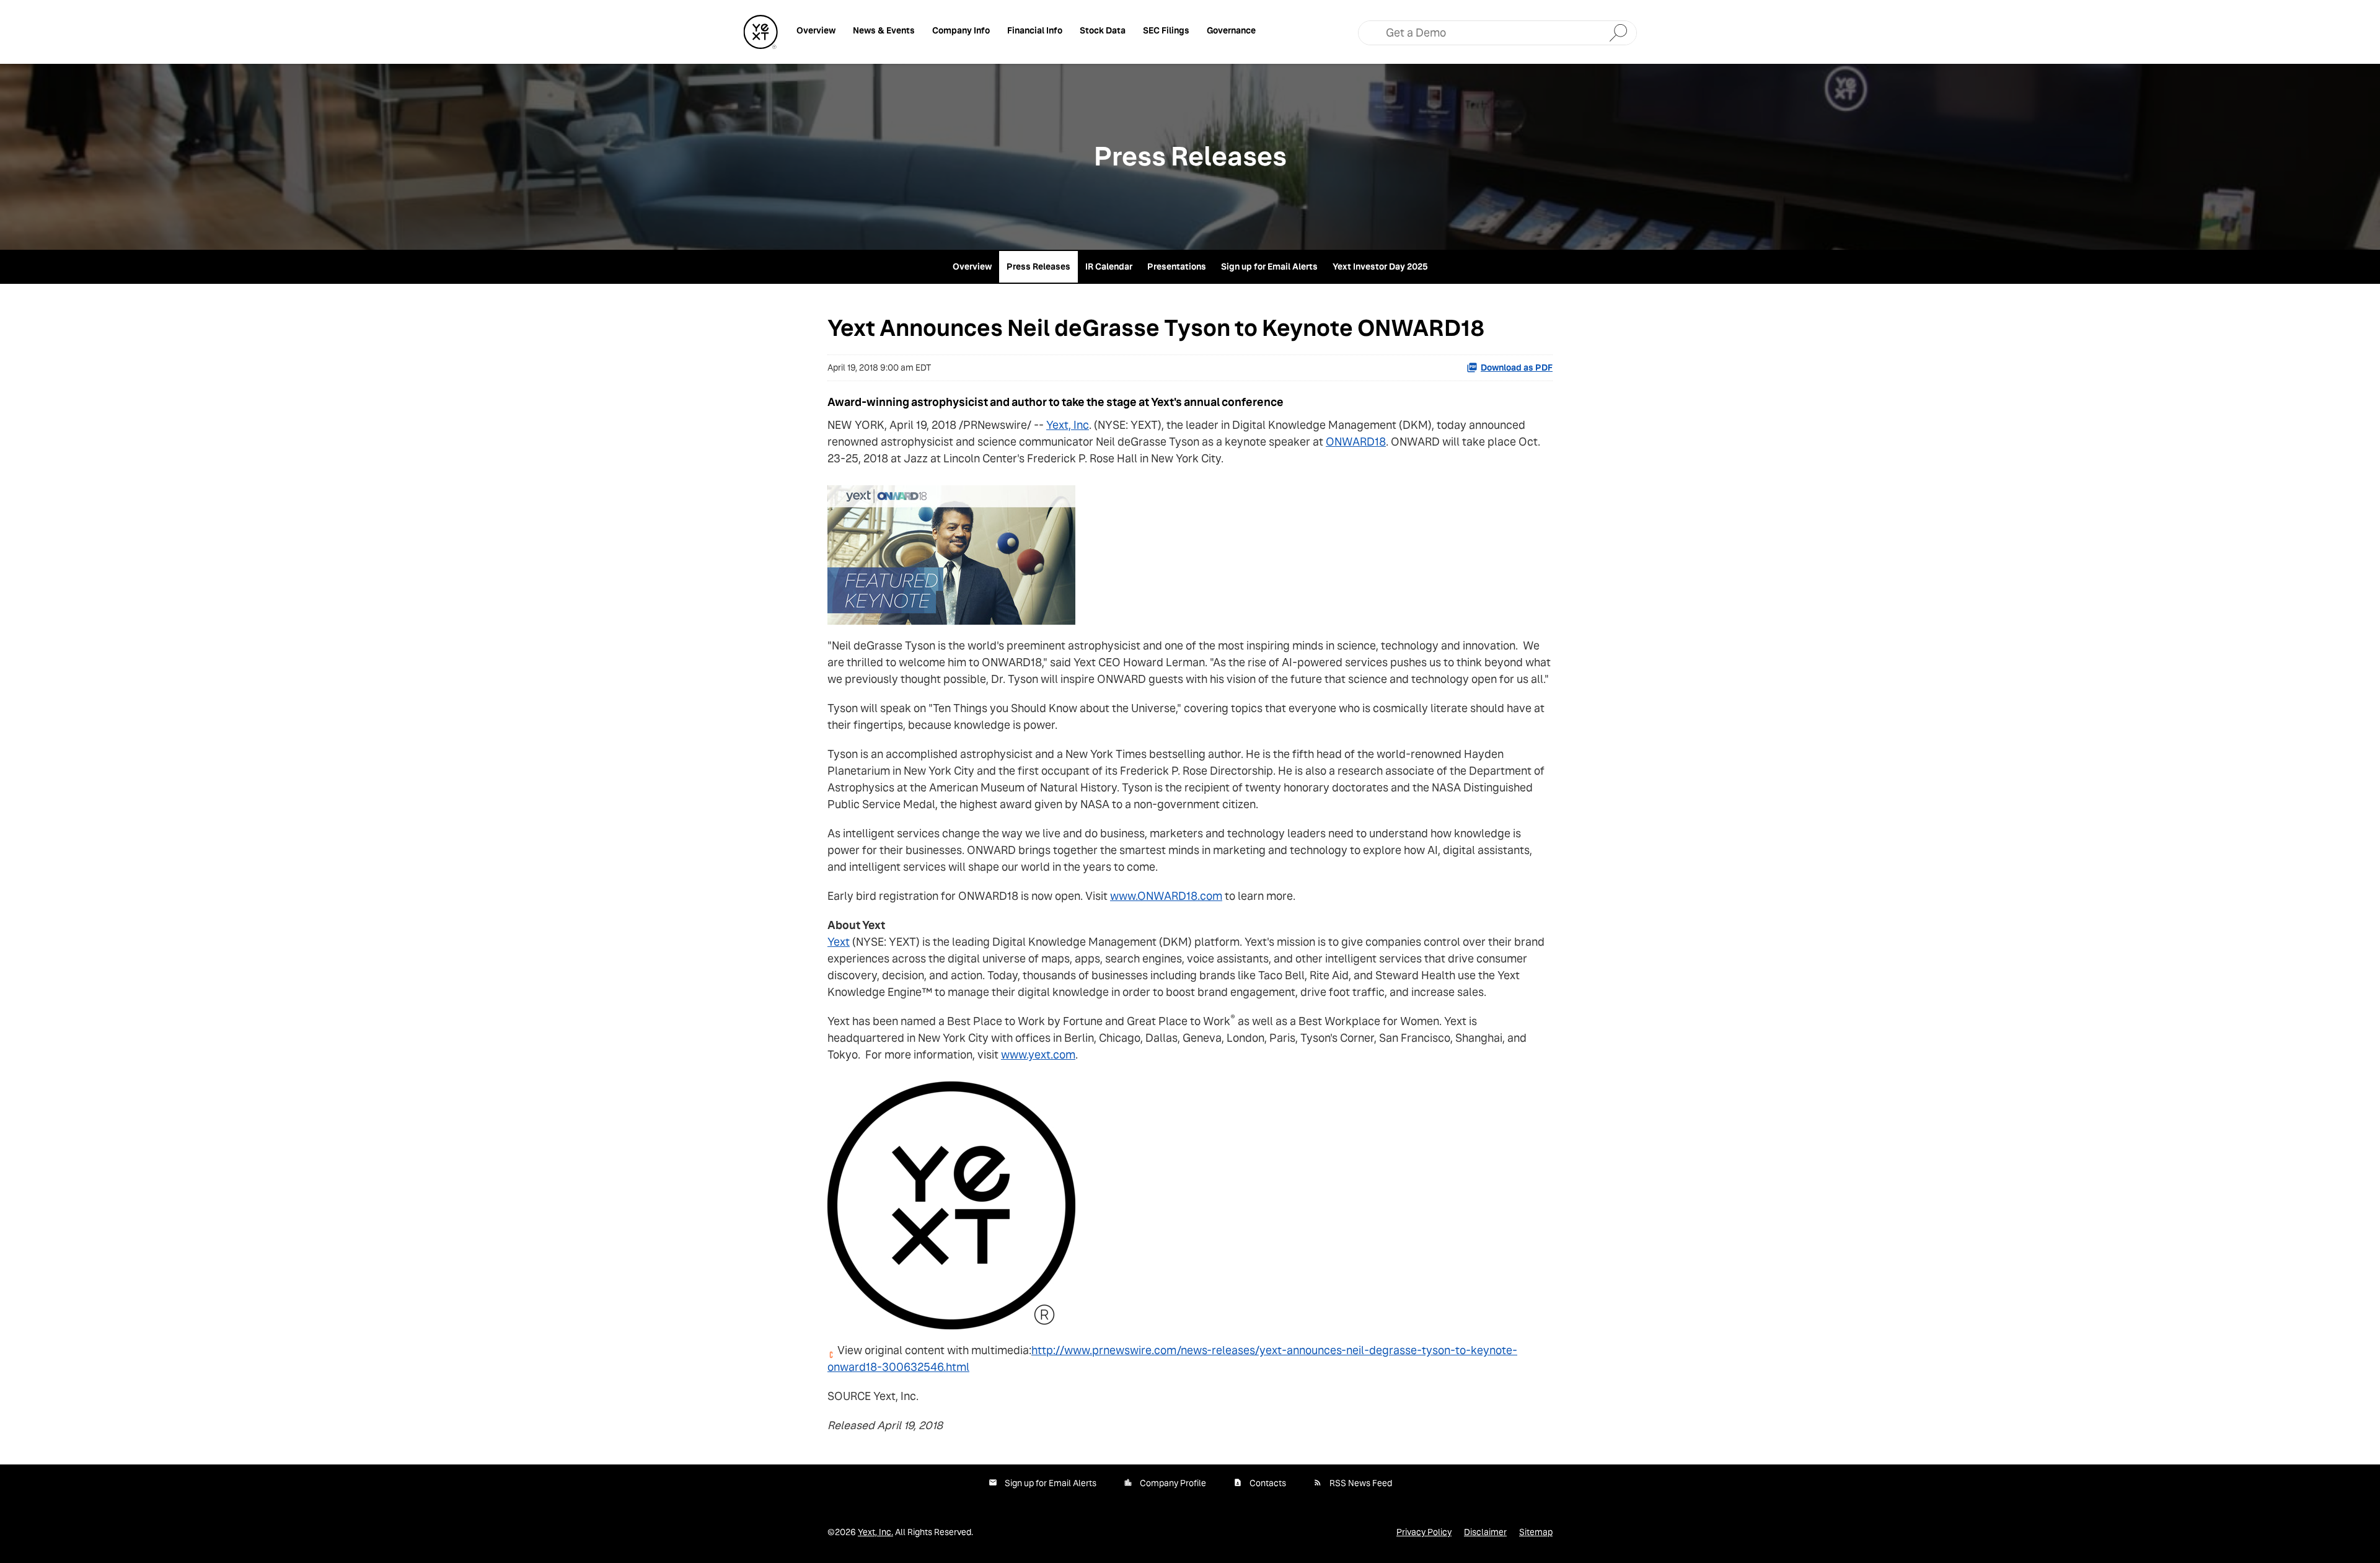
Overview (816, 30)
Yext (839, 942)
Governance (1231, 30)
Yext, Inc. (875, 1532)
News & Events (884, 30)
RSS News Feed (1361, 1483)
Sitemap (1536, 1532)
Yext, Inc (1068, 425)
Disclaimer (1485, 1532)
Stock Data (1103, 30)
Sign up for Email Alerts (1269, 266)
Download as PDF (1517, 368)
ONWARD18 (1356, 442)
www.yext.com (1038, 1054)
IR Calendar (1109, 266)
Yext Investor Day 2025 (1380, 266)
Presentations (1177, 266)
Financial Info (1035, 30)
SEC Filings (1166, 30)
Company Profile (1173, 1483)
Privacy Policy (1424, 1532)
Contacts (1268, 1483)
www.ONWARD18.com (1166, 896)
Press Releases (1038, 266)
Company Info (961, 30)
